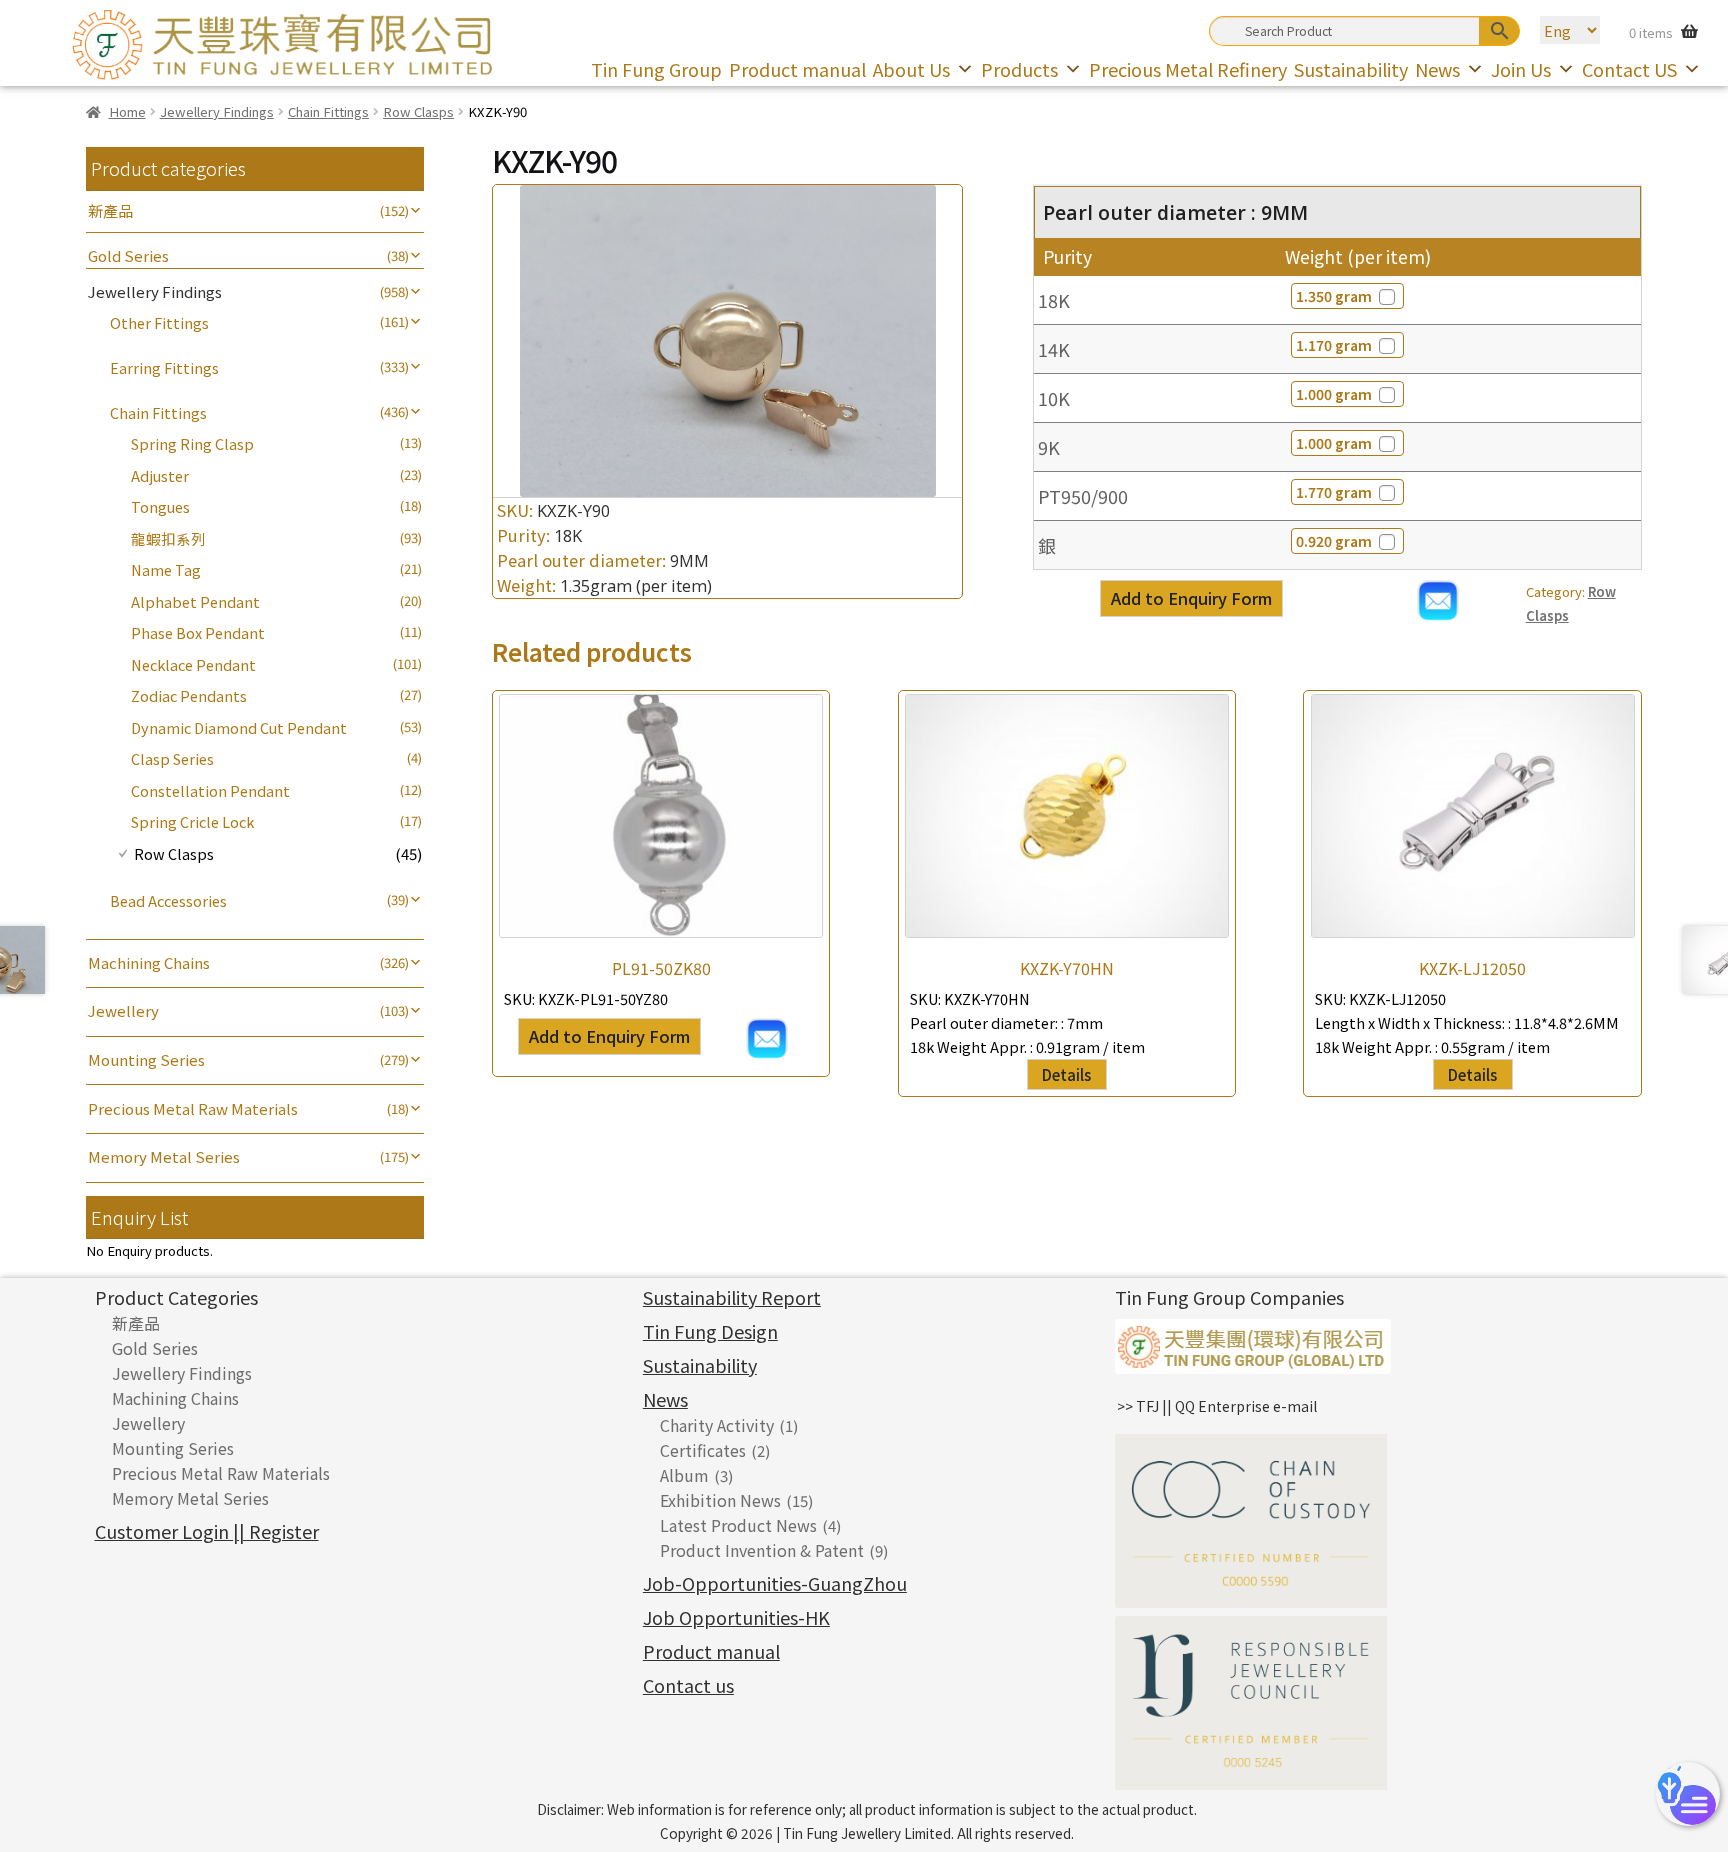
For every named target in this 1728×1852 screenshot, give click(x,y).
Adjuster (160, 475)
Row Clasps (418, 111)
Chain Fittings (328, 111)
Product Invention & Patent (762, 1550)
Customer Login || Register (207, 1531)
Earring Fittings (164, 367)
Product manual (797, 69)
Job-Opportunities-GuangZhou (775, 1583)
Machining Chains (149, 962)
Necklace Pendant (193, 664)
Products (1019, 69)
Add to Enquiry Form (1191, 598)
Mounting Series (146, 1059)
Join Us (1521, 69)
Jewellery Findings (217, 111)
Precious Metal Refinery (1188, 69)
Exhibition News (720, 1500)
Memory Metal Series (164, 1156)
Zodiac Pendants (189, 695)
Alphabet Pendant (195, 601)
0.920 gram (1334, 541)
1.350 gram (1334, 296)
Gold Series (128, 255)
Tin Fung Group (656, 69)
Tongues (160, 506)
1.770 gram (1334, 492)
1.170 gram (1334, 345)
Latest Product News (738, 1525)
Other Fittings (159, 322)
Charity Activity (717, 1425)
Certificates (703, 1450)
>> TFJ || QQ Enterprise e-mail (1217, 1406)
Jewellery (123, 1010)
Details (1066, 1074)
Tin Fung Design (710, 1331)
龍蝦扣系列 (168, 538)
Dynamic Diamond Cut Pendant (239, 727)
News (1437, 69)
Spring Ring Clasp (192, 443)
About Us (911, 69)
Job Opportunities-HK (736, 1617)
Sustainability (1351, 69)
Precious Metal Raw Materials (193, 1108)
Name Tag (166, 569)
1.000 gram (1334, 394)
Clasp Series (172, 758)
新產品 (110, 210)
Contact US (1629, 69)
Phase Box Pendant (198, 632)
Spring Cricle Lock (192, 821)
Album (684, 1475)
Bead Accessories (168, 900)
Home (127, 111)
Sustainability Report (732, 1297)
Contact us (688, 1685)
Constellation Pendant (210, 790)
